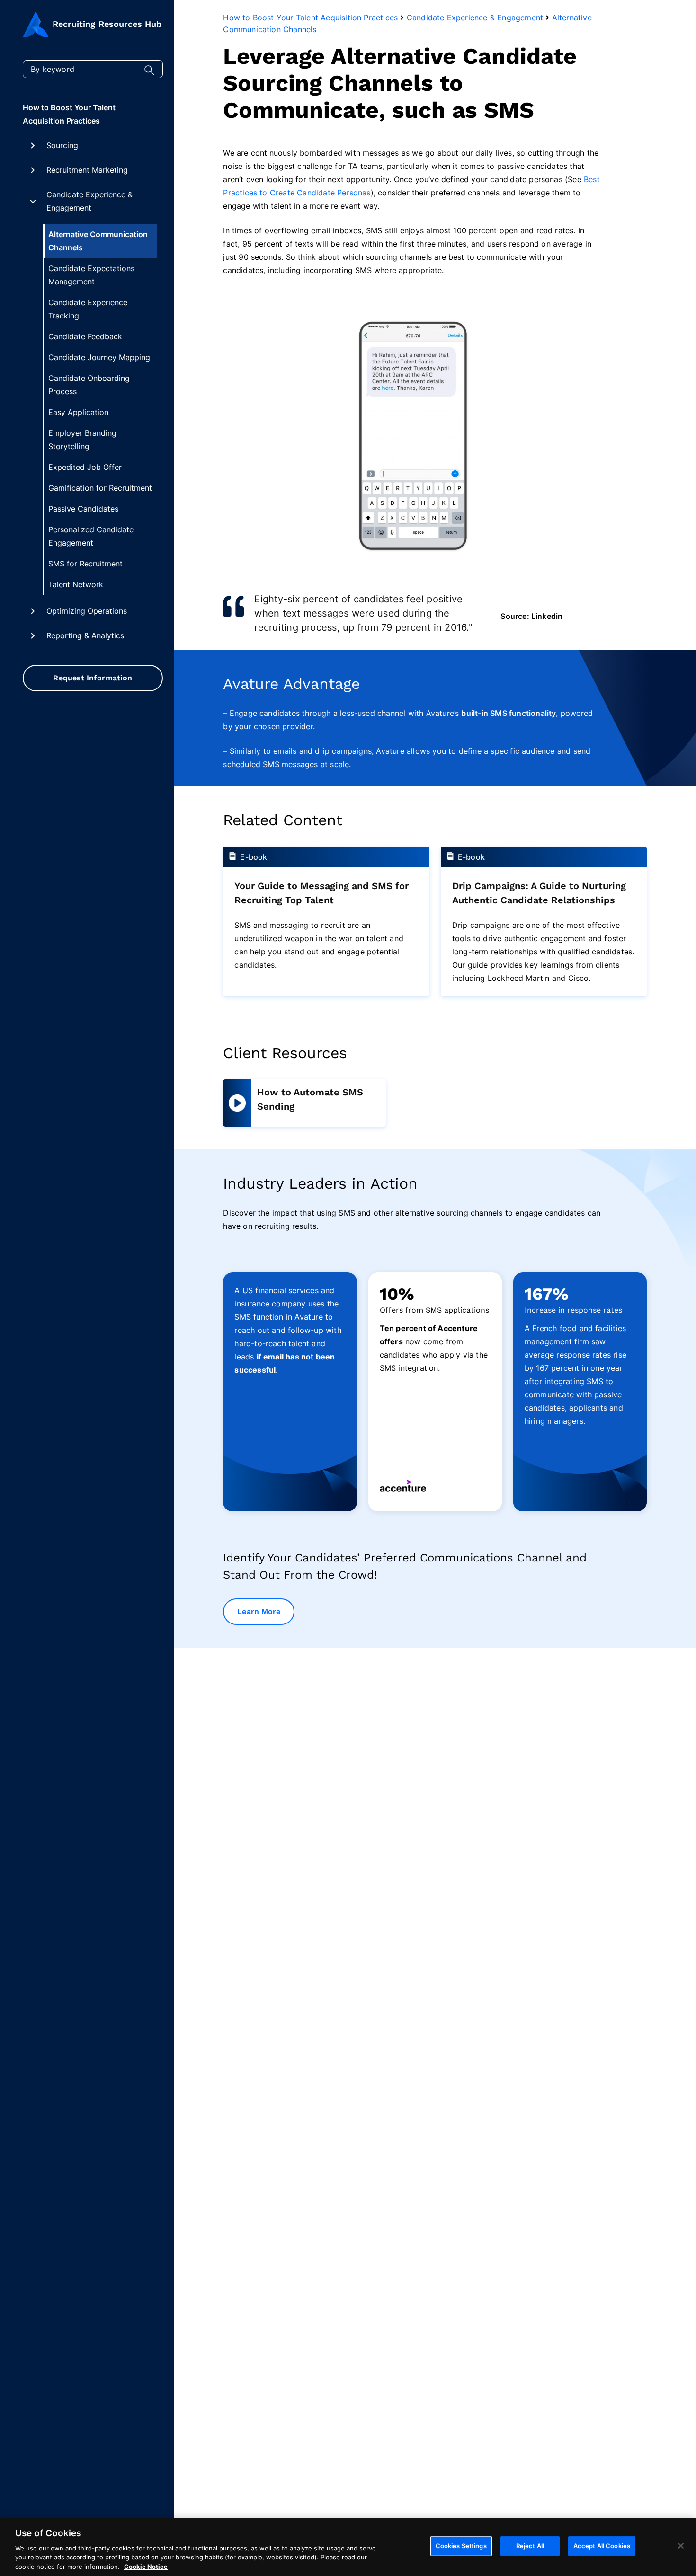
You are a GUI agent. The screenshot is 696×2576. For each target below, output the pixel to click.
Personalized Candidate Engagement (91, 536)
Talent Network (76, 584)
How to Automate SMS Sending (310, 1099)
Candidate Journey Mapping (99, 357)
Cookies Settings (461, 2546)
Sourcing (62, 145)
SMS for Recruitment (85, 564)
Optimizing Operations (87, 611)
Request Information (93, 678)
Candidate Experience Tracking (88, 309)
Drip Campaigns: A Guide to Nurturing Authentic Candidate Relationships (539, 893)
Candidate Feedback (85, 336)
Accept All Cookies (602, 2546)
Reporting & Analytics (85, 635)
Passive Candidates (83, 509)
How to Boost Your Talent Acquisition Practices (69, 114)
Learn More (259, 1611)
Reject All (530, 2546)
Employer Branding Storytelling (82, 440)
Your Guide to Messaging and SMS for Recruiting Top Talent (321, 893)
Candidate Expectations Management (91, 275)
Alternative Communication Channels (98, 241)
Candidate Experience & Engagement (89, 201)
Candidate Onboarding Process (89, 385)
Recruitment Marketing (87, 170)
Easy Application (78, 412)
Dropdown (33, 145)
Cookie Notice (146, 2566)
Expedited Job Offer (85, 467)
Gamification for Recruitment (100, 488)
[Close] (681, 2546)
